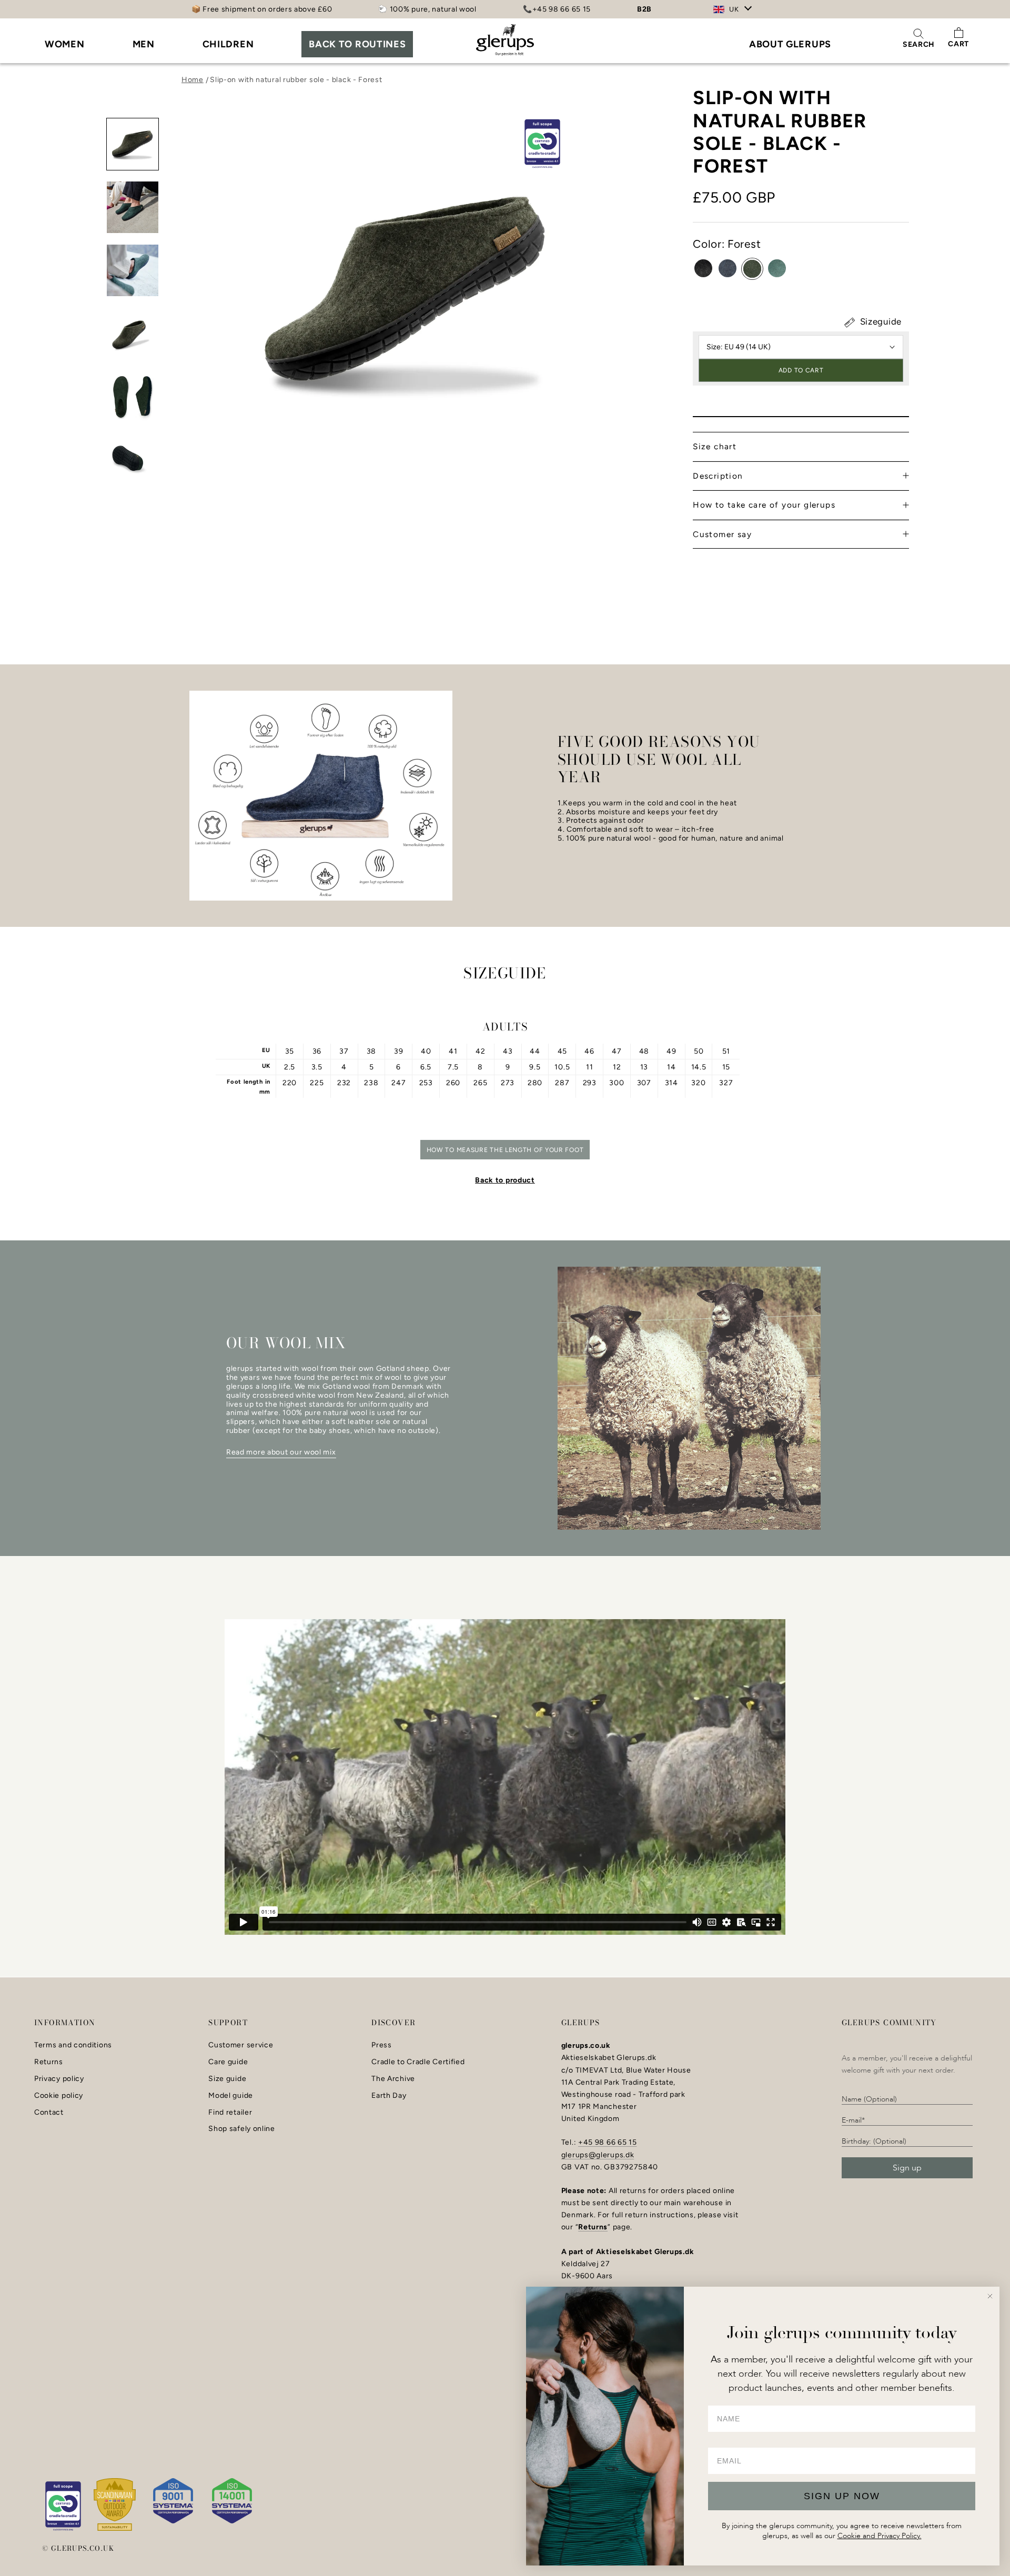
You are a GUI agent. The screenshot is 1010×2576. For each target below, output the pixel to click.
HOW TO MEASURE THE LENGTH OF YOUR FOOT (505, 1150)
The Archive (393, 2079)
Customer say (722, 534)
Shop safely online (242, 2129)
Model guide (231, 2096)
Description (718, 476)
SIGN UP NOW (842, 2496)
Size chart (715, 446)
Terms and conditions (73, 2045)
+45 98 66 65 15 (608, 2142)
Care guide (228, 2062)
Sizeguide (880, 321)
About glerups (790, 44)
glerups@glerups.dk (598, 2155)
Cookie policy (59, 2096)
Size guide (227, 2079)
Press (382, 2045)
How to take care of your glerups (764, 505)
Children (228, 44)
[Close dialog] (990, 2296)
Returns (49, 2062)
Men (144, 44)
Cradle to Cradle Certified (418, 2062)
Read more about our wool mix (281, 1452)
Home (193, 80)
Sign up (907, 2168)
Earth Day (389, 2096)
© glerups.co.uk (78, 2548)
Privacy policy (59, 2079)
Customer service (241, 2045)
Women (65, 44)
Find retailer (230, 2113)
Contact (49, 2113)
